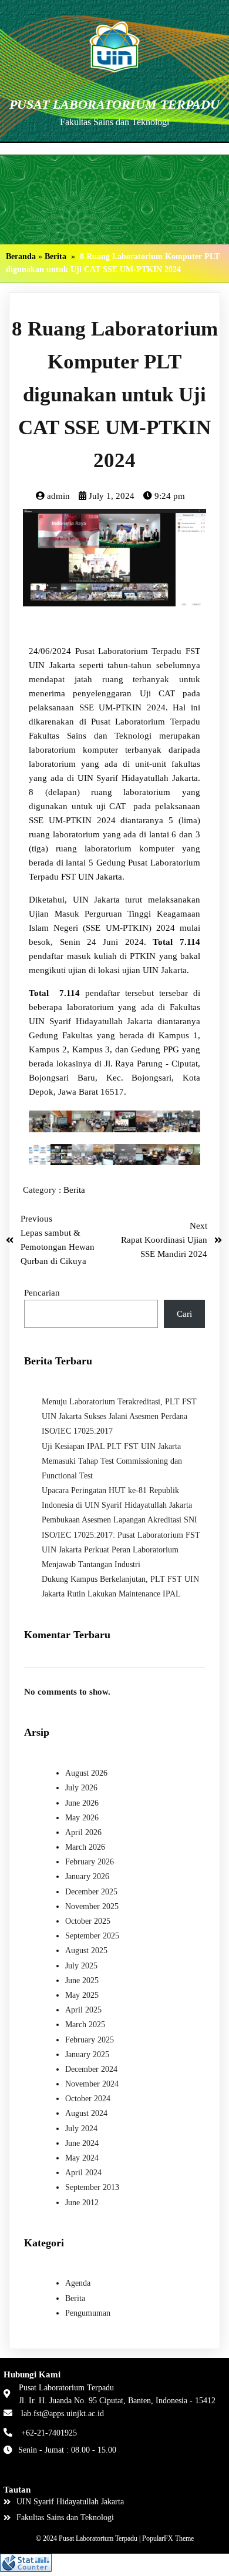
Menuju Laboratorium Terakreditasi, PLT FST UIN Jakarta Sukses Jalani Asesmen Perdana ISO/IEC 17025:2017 (119, 1416)
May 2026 (82, 1818)
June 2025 (82, 1980)
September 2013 (92, 2187)
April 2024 (83, 2173)
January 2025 (87, 2055)
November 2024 (92, 2084)
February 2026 (90, 1862)
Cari (184, 1314)
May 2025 (82, 1995)
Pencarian (42, 1293)
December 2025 (91, 1892)
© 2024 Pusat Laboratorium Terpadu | (89, 2538)
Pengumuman (88, 2313)
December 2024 (91, 2069)
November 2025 (92, 1906)
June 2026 (82, 1803)
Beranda (21, 256)
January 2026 (87, 1876)
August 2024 (86, 2113)
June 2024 (82, 2143)
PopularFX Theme (168, 2538)
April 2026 (83, 1832)
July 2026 (81, 1788)
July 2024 (81, 2129)
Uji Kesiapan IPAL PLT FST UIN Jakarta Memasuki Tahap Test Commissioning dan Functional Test (112, 1461)
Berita (55, 256)
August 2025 (86, 1951)
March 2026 (85, 1847)
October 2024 (88, 2099)
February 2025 (90, 2040)
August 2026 (86, 1773)
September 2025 (92, 1936)
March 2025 (85, 2025)
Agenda (78, 2283)
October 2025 (88, 1921)
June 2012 (82, 2203)
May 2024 (82, 2158)
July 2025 (81, 1966)
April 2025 (83, 2010)
